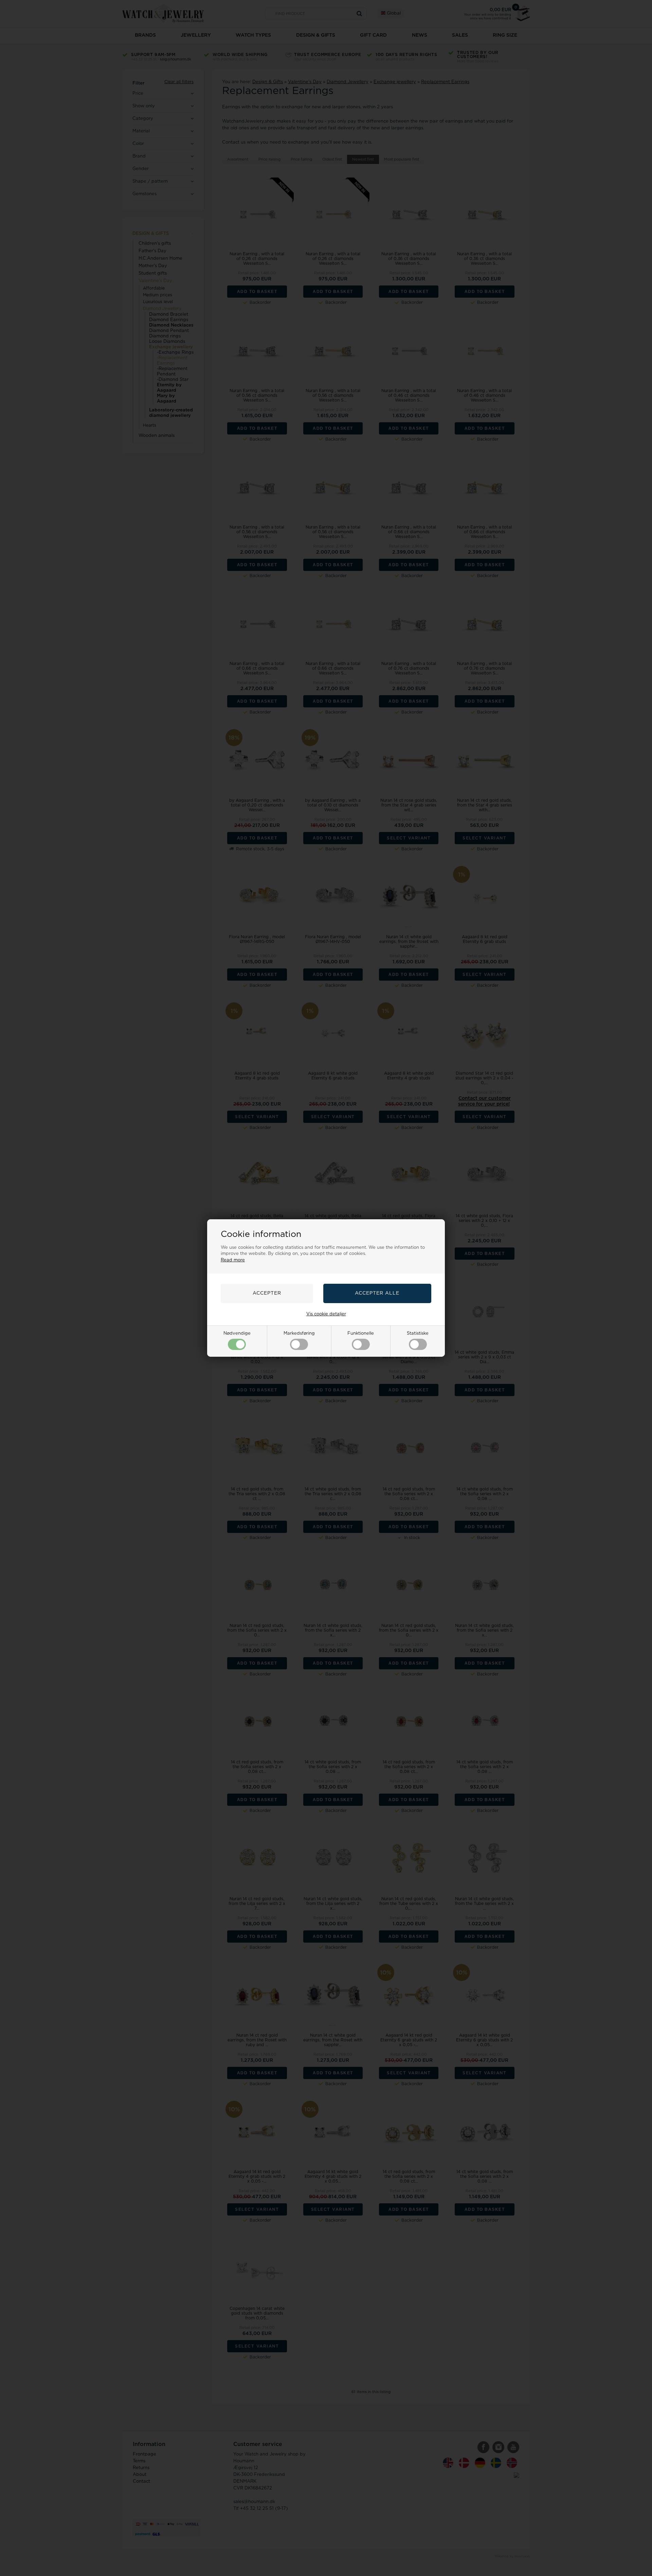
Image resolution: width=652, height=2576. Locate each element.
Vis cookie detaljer (326, 1314)
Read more (233, 1260)
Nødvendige (237, 1333)
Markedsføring (299, 1333)
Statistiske (418, 1333)
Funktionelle (361, 1333)
